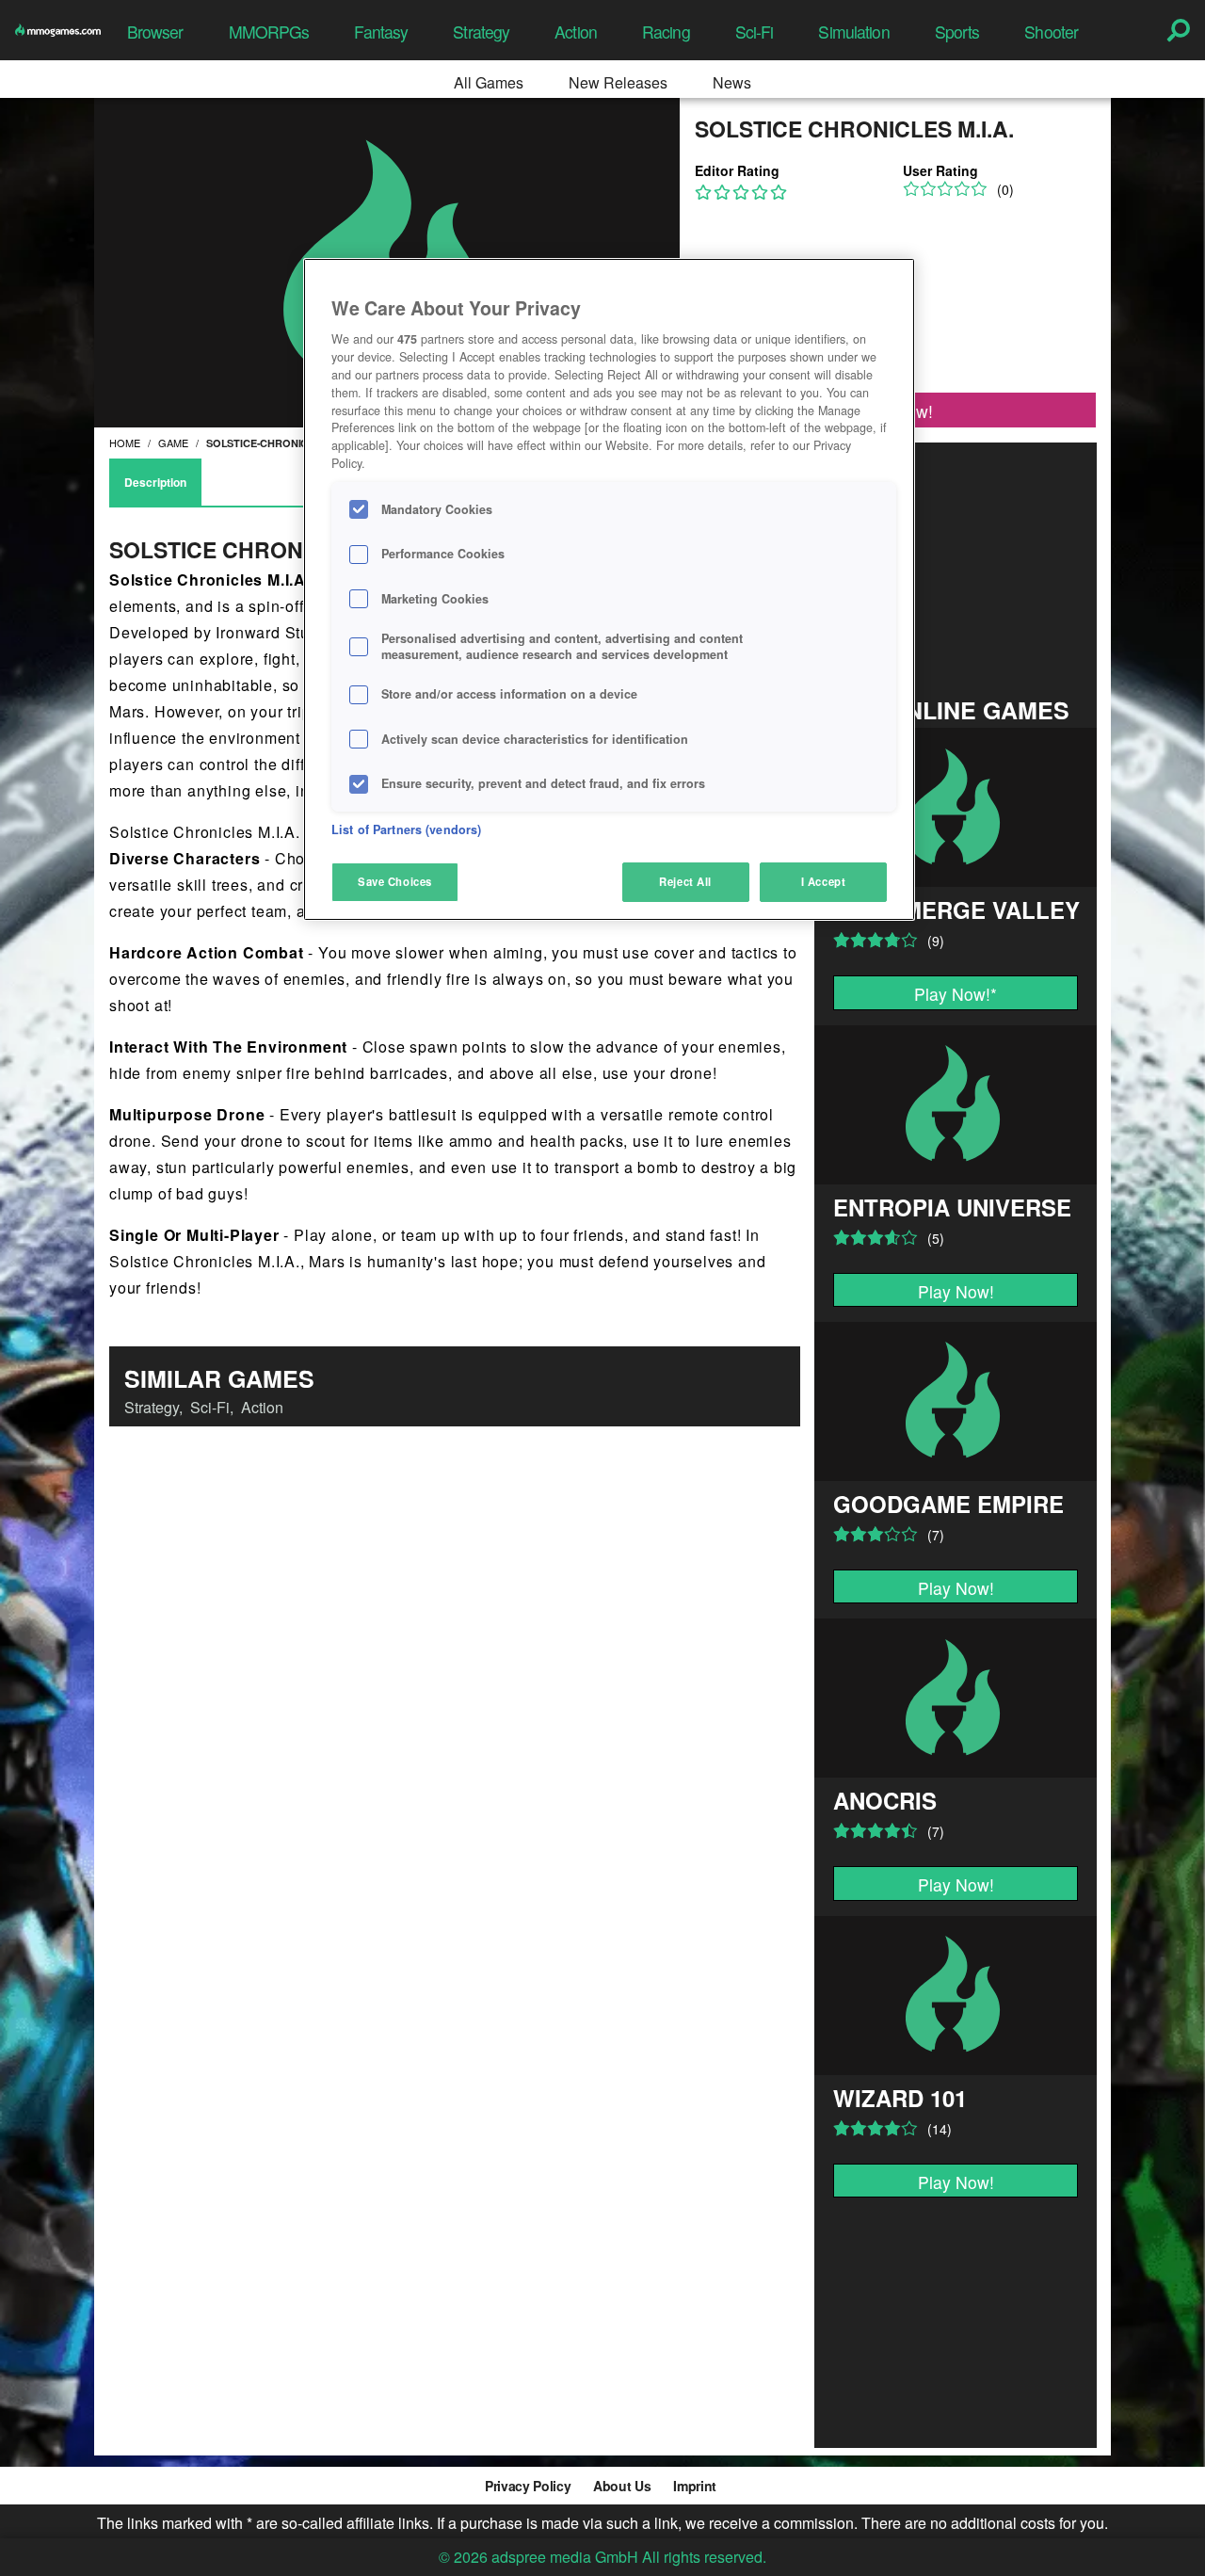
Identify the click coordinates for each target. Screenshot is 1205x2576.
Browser (155, 32)
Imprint (695, 2486)
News (732, 82)
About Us (622, 2486)
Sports (957, 32)
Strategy (481, 32)
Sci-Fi (755, 32)
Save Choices (395, 881)
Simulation (853, 32)
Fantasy (381, 32)
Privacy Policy (528, 2486)
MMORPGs (269, 32)
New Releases (618, 82)
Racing (666, 32)
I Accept (824, 881)
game (173, 443)
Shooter (1051, 32)
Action (576, 32)
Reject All (685, 881)
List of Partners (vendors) (406, 829)
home (125, 443)
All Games (489, 82)
